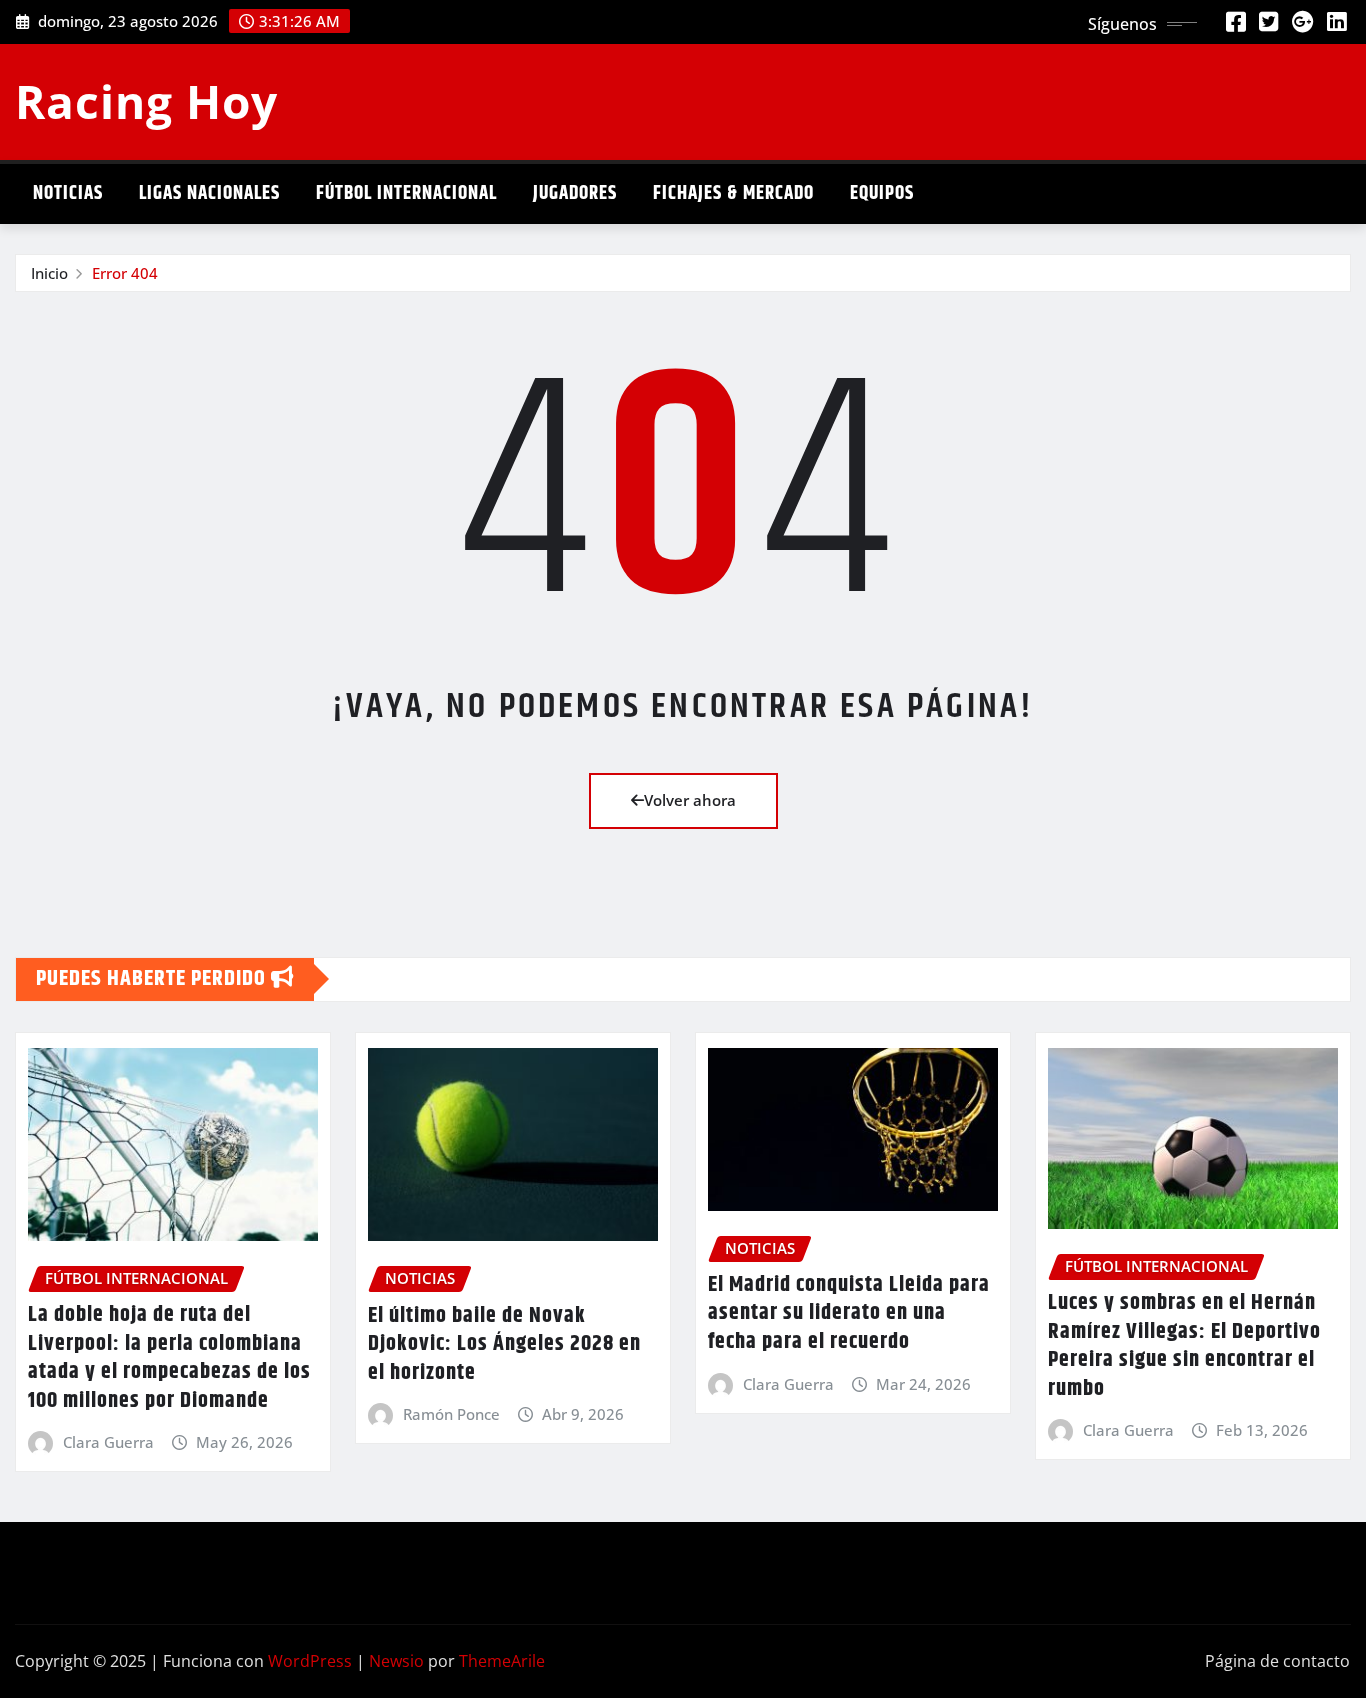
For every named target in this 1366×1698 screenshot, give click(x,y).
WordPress (310, 1661)
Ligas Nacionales (209, 193)
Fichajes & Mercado (733, 193)
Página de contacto (1277, 1661)
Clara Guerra (108, 1442)
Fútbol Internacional (406, 193)
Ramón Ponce (451, 1414)
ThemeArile (502, 1661)
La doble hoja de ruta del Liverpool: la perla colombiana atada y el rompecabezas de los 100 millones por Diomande (169, 1358)
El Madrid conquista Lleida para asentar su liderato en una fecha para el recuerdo (849, 1313)
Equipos (882, 193)
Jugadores (575, 193)
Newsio (396, 1661)
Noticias (68, 193)
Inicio (49, 273)
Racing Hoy (146, 101)
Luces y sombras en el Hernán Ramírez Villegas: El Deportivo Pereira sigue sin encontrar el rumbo (1184, 1346)
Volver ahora (690, 800)
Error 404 (125, 273)
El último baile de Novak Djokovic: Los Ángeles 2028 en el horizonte (504, 1344)
